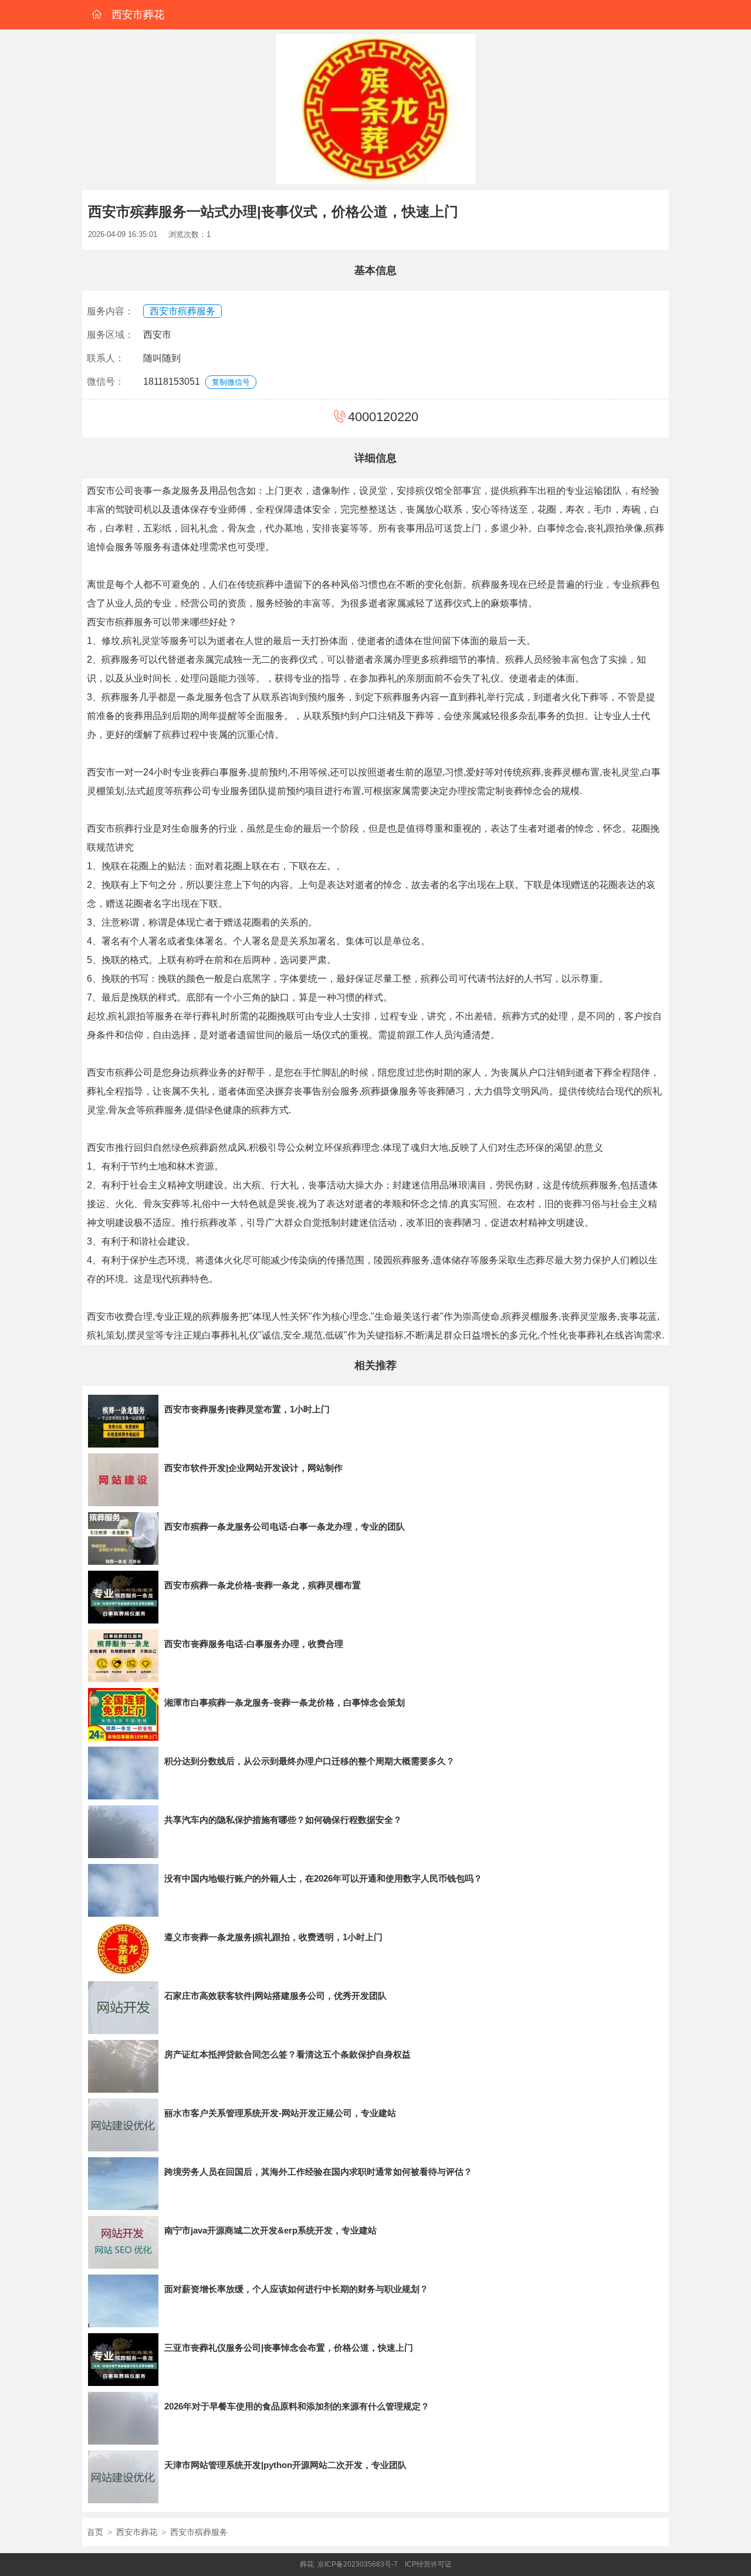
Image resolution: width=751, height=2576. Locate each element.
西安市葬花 (137, 2532)
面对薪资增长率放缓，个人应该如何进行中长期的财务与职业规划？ (296, 2289)
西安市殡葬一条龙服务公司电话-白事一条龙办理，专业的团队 (285, 1526)
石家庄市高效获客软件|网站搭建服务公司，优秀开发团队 (275, 1996)
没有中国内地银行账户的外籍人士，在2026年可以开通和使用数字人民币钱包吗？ (323, 1878)
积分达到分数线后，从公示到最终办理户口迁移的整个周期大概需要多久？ (309, 1761)
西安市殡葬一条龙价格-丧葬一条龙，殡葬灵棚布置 (263, 1585)
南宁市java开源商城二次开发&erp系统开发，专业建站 (270, 2230)
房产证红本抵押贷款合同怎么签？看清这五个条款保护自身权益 (287, 2054)
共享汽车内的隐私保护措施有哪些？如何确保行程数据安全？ (283, 1820)
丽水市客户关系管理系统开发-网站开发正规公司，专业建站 (280, 2113)
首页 (95, 2532)
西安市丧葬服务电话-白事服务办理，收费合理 (254, 1644)
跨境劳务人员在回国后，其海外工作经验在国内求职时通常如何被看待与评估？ (318, 2172)
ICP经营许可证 (428, 2564)
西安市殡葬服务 (182, 311)
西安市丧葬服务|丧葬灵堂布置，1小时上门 (247, 1409)
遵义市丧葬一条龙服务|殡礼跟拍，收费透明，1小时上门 (273, 1937)
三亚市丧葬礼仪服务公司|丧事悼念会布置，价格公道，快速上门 (289, 2348)
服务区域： (110, 335)
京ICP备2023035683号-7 (358, 2564)
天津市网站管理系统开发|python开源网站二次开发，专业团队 (285, 2465)
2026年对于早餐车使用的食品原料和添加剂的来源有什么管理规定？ (297, 2406)
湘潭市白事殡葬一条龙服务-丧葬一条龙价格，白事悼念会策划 (285, 1702)
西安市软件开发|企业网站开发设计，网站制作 (253, 1468)
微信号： (106, 382)
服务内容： (110, 311)
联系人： (106, 358)
